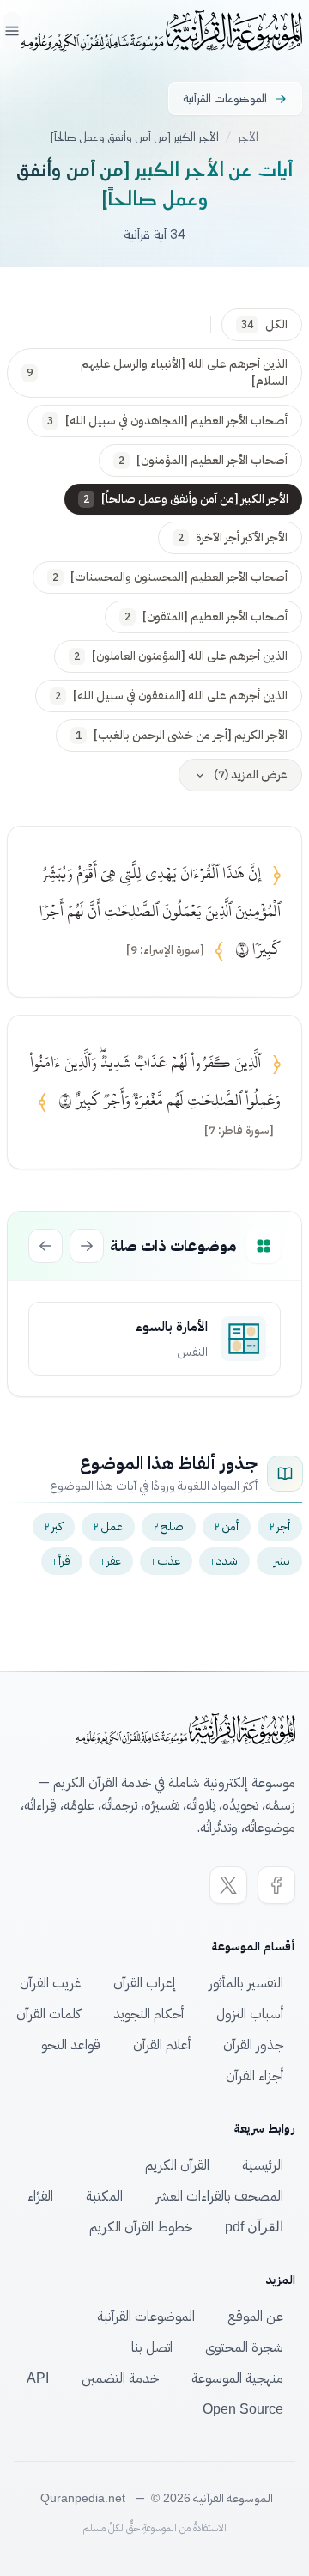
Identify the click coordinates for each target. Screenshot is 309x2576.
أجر (280, 1526)
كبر (54, 1526)
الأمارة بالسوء (172, 1327)
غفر (111, 1561)
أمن (227, 1526)
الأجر (248, 137)
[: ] (165, 950)
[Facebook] (276, 1885)
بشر (279, 1561)
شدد (224, 1561)
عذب (166, 1561)
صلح (169, 1526)
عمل (108, 1526)
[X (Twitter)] (228, 1885)
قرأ (62, 1561)
